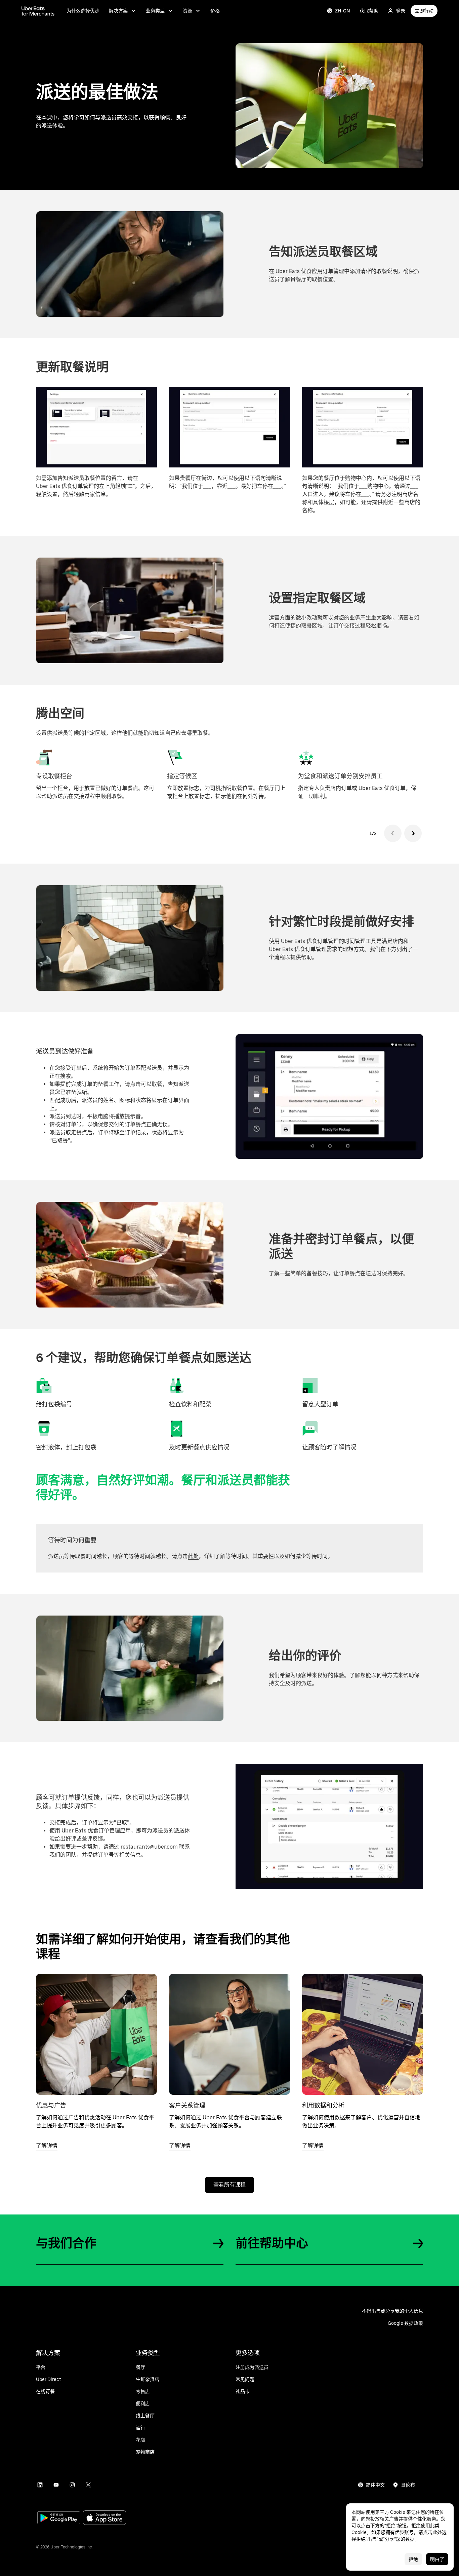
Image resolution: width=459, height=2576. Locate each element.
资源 (187, 11)
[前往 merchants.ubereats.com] (38, 11)
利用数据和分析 (323, 2105)
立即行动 (424, 11)
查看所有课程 (229, 2185)
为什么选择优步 (83, 11)
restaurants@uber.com (149, 1847)
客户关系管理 (187, 2105)
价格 (215, 11)
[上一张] (393, 833)
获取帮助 (369, 11)
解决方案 (118, 11)
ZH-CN (343, 11)
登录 (401, 11)
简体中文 (375, 2485)
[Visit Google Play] (59, 2518)
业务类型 (155, 11)
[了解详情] (96, 2034)
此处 (193, 1556)
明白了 (437, 2559)
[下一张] (413, 833)
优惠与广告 (51, 2105)
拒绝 (413, 2559)
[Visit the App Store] (105, 2518)
